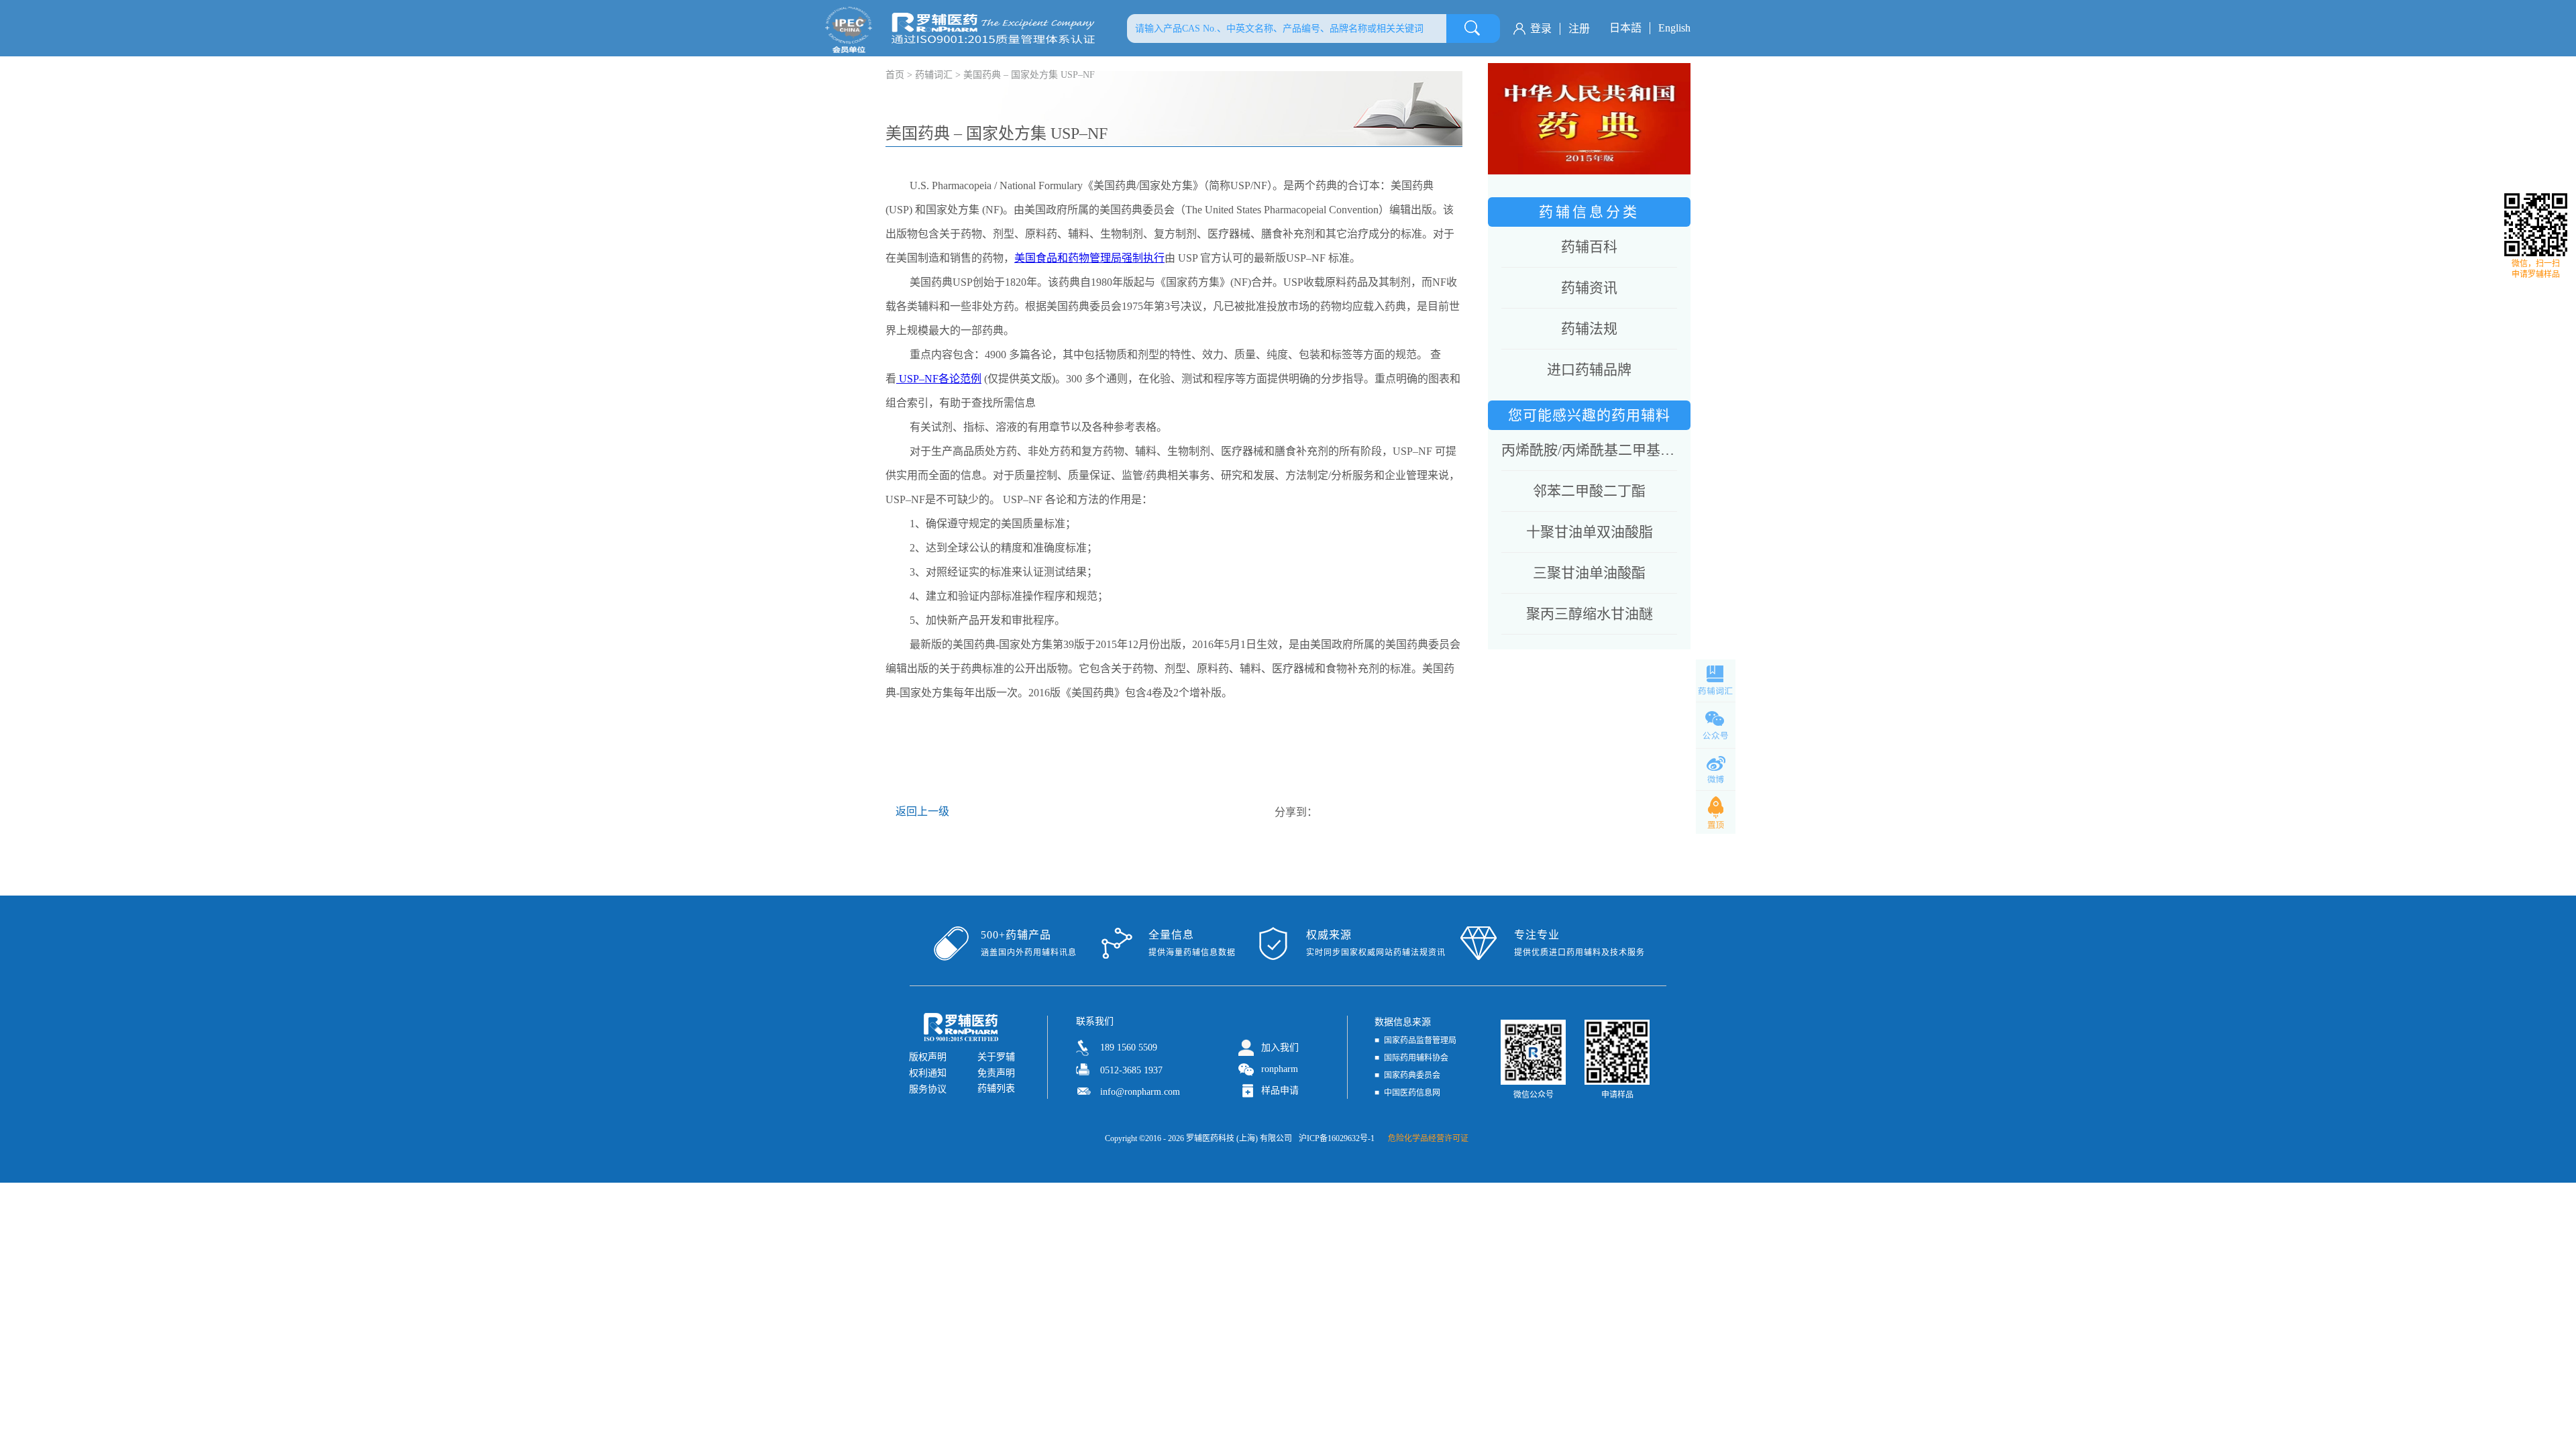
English (1674, 28)
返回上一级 (922, 811)
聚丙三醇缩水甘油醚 (1590, 614)
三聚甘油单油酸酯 (1589, 573)
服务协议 (928, 1089)
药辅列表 (996, 1088)
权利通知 (928, 1073)
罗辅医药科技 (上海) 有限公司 (1239, 1138)
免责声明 (996, 1073)
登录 (1541, 29)
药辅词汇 (934, 75)
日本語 (1625, 28)
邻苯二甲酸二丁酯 (1589, 491)
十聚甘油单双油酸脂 (1590, 532)
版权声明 (928, 1057)
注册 (1579, 29)
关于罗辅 (996, 1057)
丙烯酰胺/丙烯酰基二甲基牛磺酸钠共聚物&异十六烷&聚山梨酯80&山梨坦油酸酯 (1589, 450)
